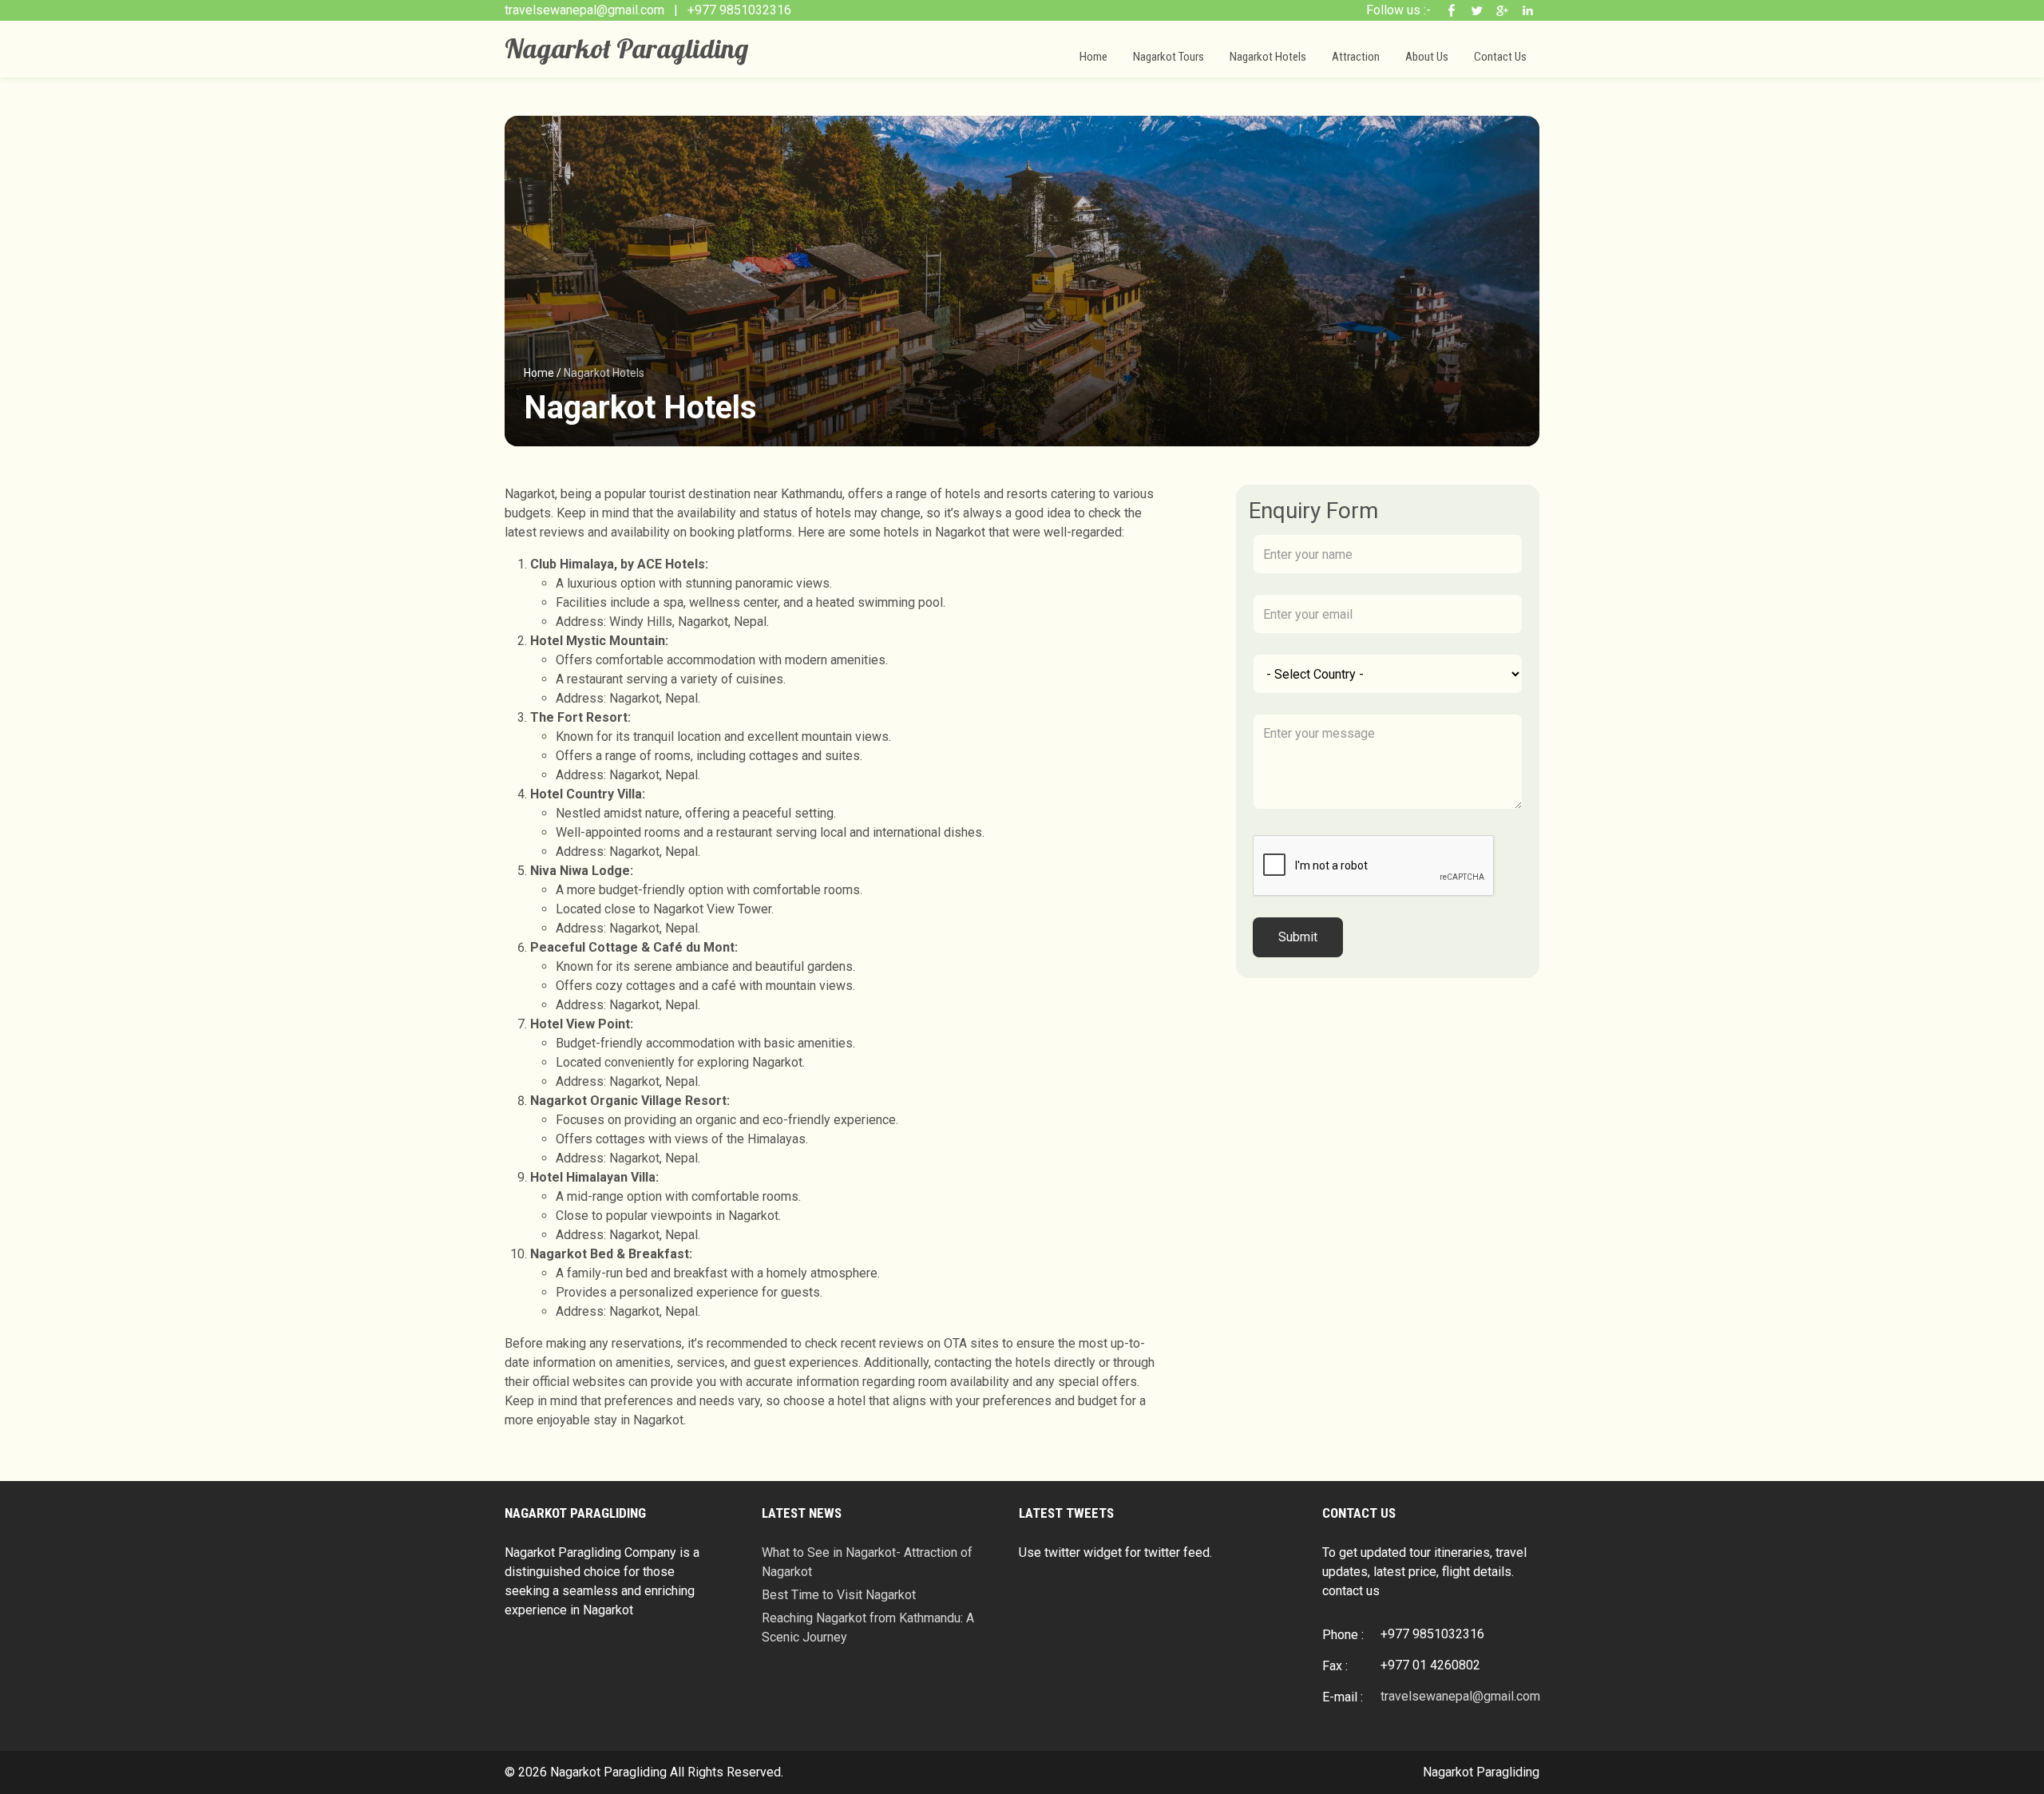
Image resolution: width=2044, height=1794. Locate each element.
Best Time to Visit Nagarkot (839, 1595)
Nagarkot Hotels (1268, 57)
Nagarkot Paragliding (626, 48)
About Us (1427, 57)
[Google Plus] (1504, 10)
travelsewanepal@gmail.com (586, 10)
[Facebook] (1453, 10)
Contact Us (1500, 57)
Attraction (1356, 57)
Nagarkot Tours (1169, 57)
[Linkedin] (1530, 10)
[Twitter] (1479, 10)
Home (1093, 57)
